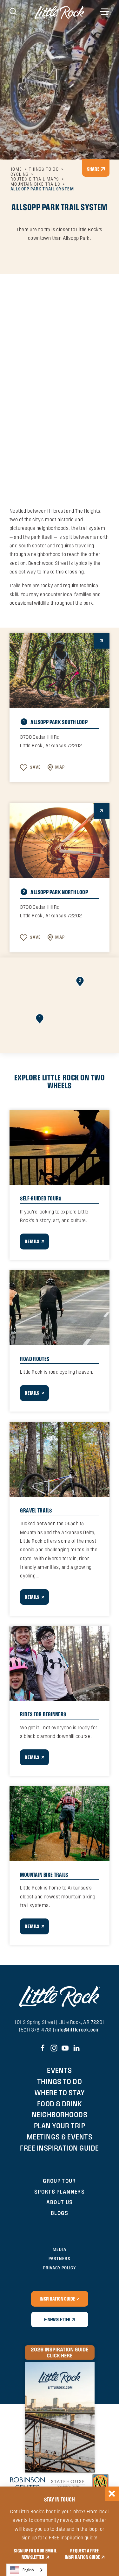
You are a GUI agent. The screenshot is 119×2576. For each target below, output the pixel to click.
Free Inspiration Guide (60, 2148)
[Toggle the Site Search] (13, 11)
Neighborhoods (60, 2114)
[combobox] (27, 2570)
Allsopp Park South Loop (55, 722)
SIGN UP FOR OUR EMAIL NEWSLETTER (35, 2554)
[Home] (60, 12)
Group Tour (60, 2181)
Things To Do (60, 2081)
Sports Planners (60, 2192)
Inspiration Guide (57, 2299)
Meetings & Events (60, 2137)
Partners (59, 2259)
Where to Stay (60, 2092)
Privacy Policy (60, 2268)
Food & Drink (60, 2104)
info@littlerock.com (78, 2030)
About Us (60, 2202)
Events (60, 2070)
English (28, 2570)
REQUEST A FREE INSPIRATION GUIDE (82, 2554)
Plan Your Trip (60, 2126)
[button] (40, 1019)
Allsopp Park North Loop (55, 892)
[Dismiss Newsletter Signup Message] (112, 2494)
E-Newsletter (57, 2319)
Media (59, 2249)
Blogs (60, 2213)
